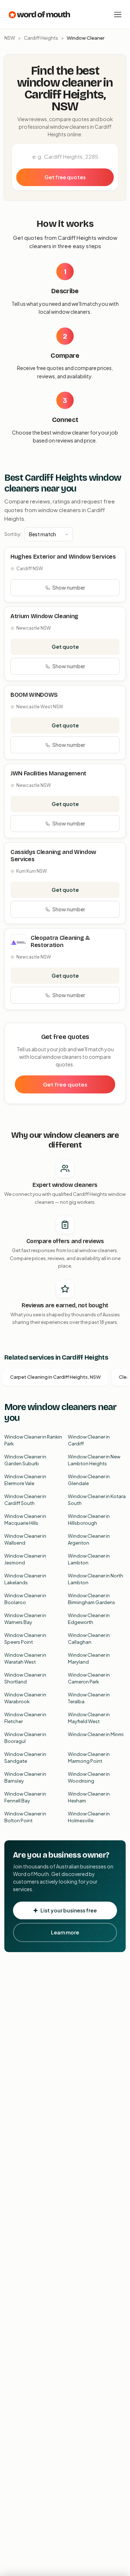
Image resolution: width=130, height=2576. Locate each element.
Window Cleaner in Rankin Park (33, 1440)
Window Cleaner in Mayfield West (89, 1718)
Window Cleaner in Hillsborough (89, 1520)
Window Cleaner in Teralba (89, 1698)
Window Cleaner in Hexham (89, 1797)
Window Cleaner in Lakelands (25, 1579)
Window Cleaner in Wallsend (25, 1540)
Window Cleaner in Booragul (25, 1738)
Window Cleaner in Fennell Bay (25, 1797)
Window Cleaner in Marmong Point (89, 1758)
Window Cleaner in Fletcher (25, 1718)
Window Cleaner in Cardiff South (25, 1500)
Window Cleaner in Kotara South (97, 1500)
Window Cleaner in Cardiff (89, 1440)
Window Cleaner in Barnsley (25, 1778)
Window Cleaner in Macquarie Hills (25, 1520)
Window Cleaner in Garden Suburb (25, 1460)
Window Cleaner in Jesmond (25, 1559)
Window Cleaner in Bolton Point (25, 1817)
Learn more (65, 1932)
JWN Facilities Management (48, 773)
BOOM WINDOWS (34, 695)
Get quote (65, 647)
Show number (69, 587)
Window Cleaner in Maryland (89, 1659)
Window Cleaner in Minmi (96, 1734)
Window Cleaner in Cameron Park (89, 1678)
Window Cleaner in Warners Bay (25, 1619)
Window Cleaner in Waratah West (25, 1659)
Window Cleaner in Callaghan (89, 1639)
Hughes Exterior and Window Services (63, 557)
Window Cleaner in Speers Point (25, 1639)
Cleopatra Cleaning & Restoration (60, 941)
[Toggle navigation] (118, 14)
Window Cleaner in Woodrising (89, 1778)
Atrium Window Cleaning (44, 616)
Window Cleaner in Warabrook (25, 1698)
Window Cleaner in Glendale (89, 1480)
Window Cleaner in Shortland (25, 1678)
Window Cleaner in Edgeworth (89, 1619)
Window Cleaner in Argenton (89, 1540)
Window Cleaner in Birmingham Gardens (92, 1599)
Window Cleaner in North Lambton (96, 1579)
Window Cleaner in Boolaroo (25, 1599)
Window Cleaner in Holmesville (89, 1817)
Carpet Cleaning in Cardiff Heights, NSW (55, 1377)
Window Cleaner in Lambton (89, 1559)
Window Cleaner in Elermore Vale (25, 1480)
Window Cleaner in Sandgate (25, 1758)
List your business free (69, 1910)
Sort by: (13, 534)
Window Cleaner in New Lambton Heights (94, 1460)
